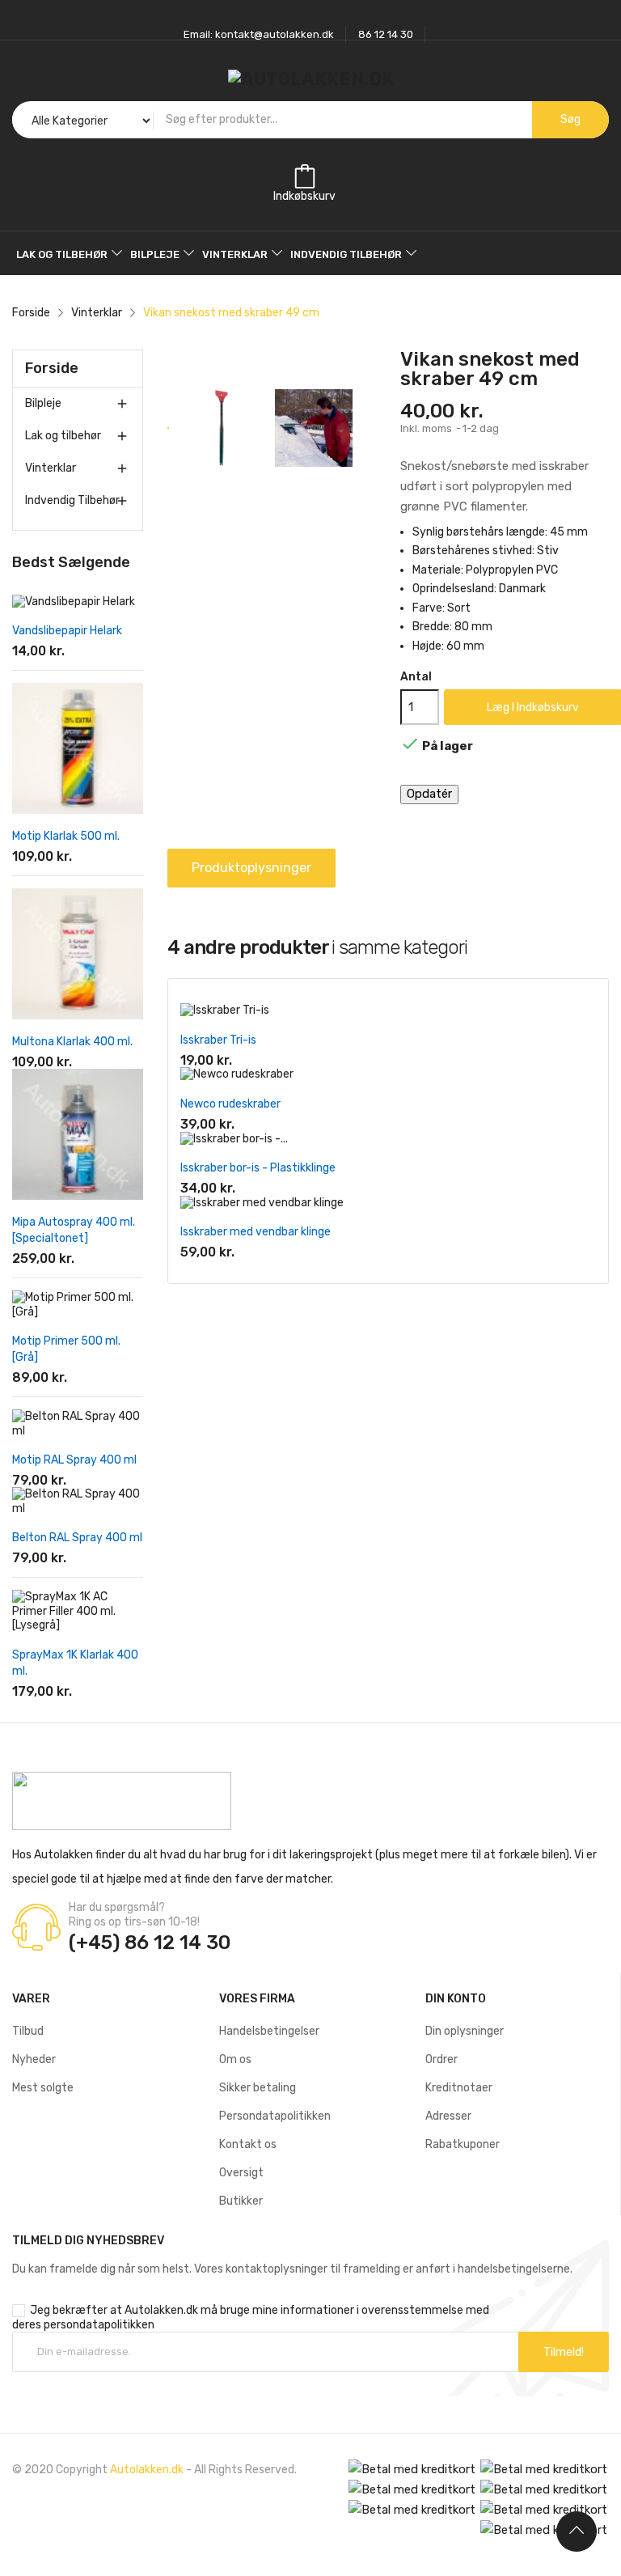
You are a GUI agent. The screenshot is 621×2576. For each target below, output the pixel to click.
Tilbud (28, 2031)
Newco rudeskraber (230, 1104)
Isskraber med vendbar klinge (256, 1232)
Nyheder (34, 2059)
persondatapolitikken (99, 2325)
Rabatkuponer (463, 2144)
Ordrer (441, 2059)
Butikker (241, 2201)
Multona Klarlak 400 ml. (72, 1042)
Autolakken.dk (147, 2470)
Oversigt (241, 2173)
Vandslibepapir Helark (67, 631)
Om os (235, 2059)
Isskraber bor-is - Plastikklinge (258, 1168)
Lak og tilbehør (63, 436)
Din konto (456, 1999)
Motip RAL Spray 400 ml (74, 1460)
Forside (52, 368)
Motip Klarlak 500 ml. (66, 836)
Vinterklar (51, 468)
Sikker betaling (258, 2088)
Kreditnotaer (459, 2088)
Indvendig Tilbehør (72, 500)
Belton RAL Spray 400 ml (77, 1538)
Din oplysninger (465, 2031)
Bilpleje (43, 403)
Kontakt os (248, 2144)
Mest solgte (43, 2088)
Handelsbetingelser (269, 2031)
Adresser (448, 2116)
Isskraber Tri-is (218, 1040)
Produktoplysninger (251, 868)
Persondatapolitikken (275, 2116)
